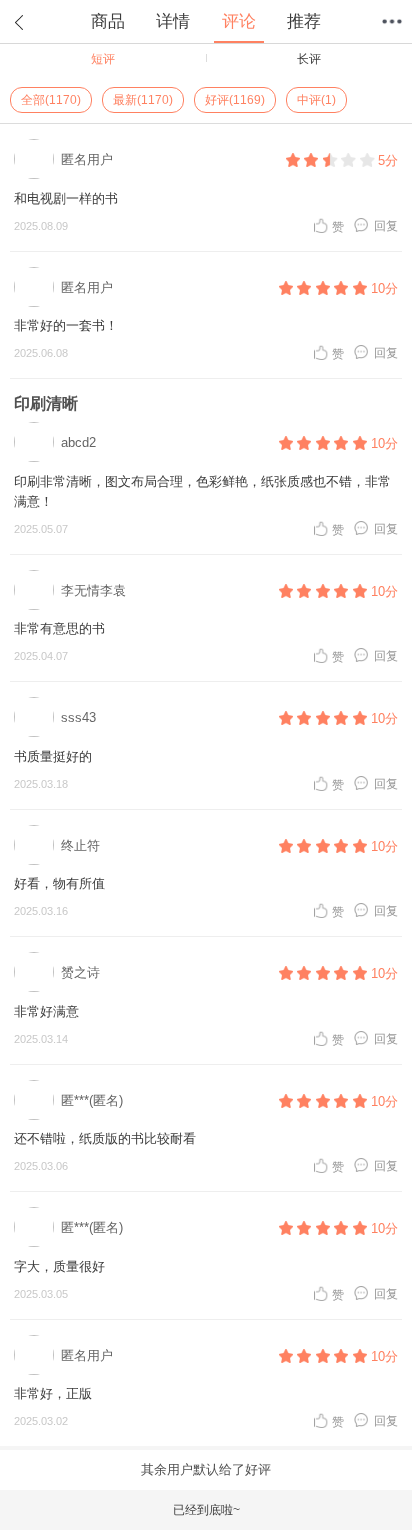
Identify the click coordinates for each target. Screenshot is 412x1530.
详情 (173, 21)
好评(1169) (235, 100)
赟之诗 (80, 972)
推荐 (304, 21)
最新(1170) (143, 100)
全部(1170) (51, 100)
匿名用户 (87, 159)
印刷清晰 (46, 403)
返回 (20, 22)
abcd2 (78, 442)
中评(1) (316, 100)
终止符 (80, 845)
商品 (108, 21)
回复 (386, 225)
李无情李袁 (93, 590)
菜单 (392, 22)
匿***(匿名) (92, 1100)
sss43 (78, 717)
